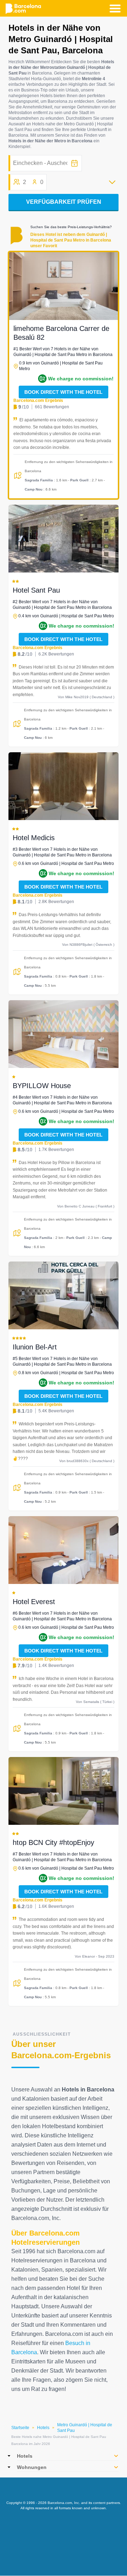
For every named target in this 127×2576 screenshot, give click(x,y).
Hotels (43, 2428)
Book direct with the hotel (64, 392)
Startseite (20, 2428)
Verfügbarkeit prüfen (64, 202)
